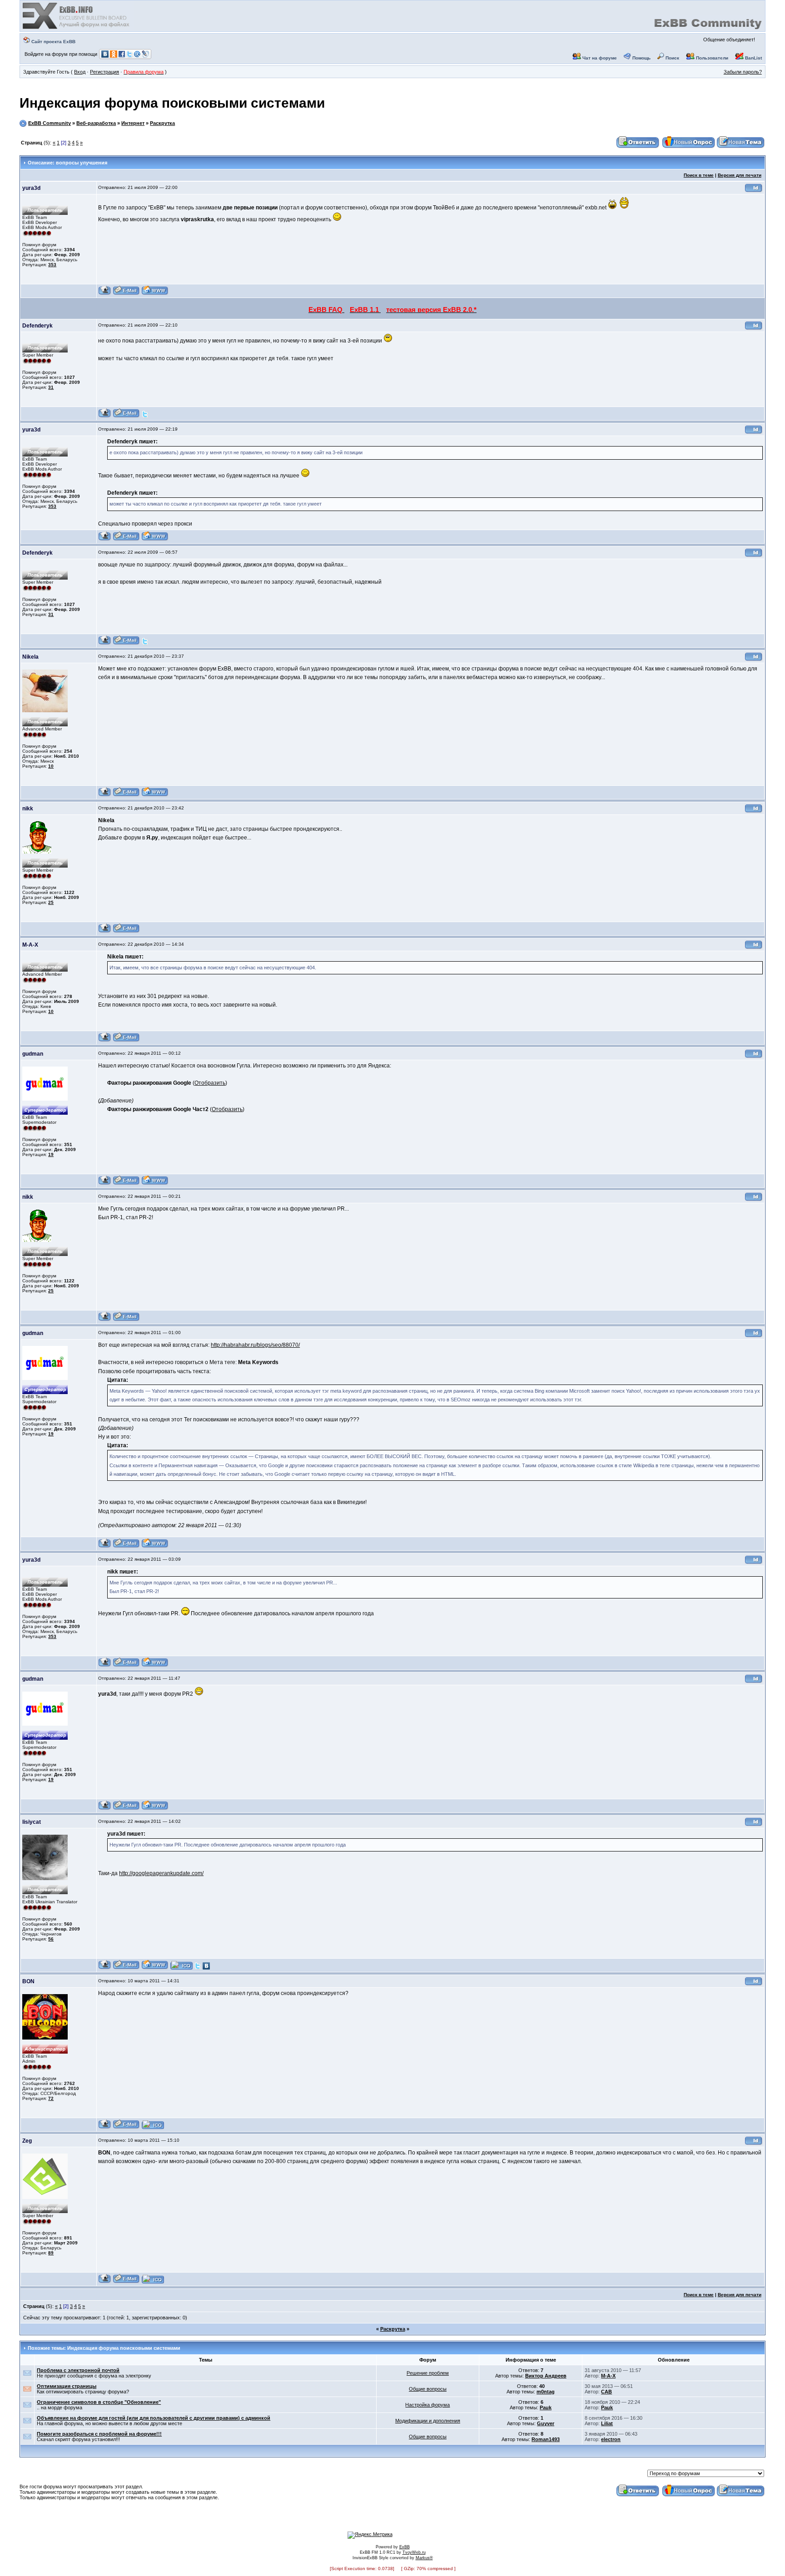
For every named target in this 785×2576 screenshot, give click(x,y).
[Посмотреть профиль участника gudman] (105, 1184)
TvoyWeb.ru (414, 2552)
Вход (80, 72)
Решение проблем (428, 2373)
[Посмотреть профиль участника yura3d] (105, 294)
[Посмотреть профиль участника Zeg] (105, 2282)
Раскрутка (162, 123)
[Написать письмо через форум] (126, 294)
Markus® (424, 2558)
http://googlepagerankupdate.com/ (161, 1873)
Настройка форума (427, 2405)
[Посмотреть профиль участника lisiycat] (105, 1968)
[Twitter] (145, 416)
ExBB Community (50, 123)
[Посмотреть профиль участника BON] (105, 2127)
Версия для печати (740, 175)
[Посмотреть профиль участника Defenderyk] (105, 416)
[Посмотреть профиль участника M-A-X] (105, 1040)
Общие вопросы (428, 2389)
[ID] (754, 191)
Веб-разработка (96, 123)
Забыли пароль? (743, 72)
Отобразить (210, 1083)
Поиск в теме (699, 175)
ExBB (405, 2547)
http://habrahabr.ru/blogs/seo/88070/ (255, 1345)
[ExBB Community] (77, 28)
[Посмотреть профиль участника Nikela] (105, 795)
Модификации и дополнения (428, 2421)
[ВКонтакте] (206, 1968)
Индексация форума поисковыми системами (172, 103)
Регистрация (104, 72)
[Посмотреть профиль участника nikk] (105, 931)
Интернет (133, 123)
